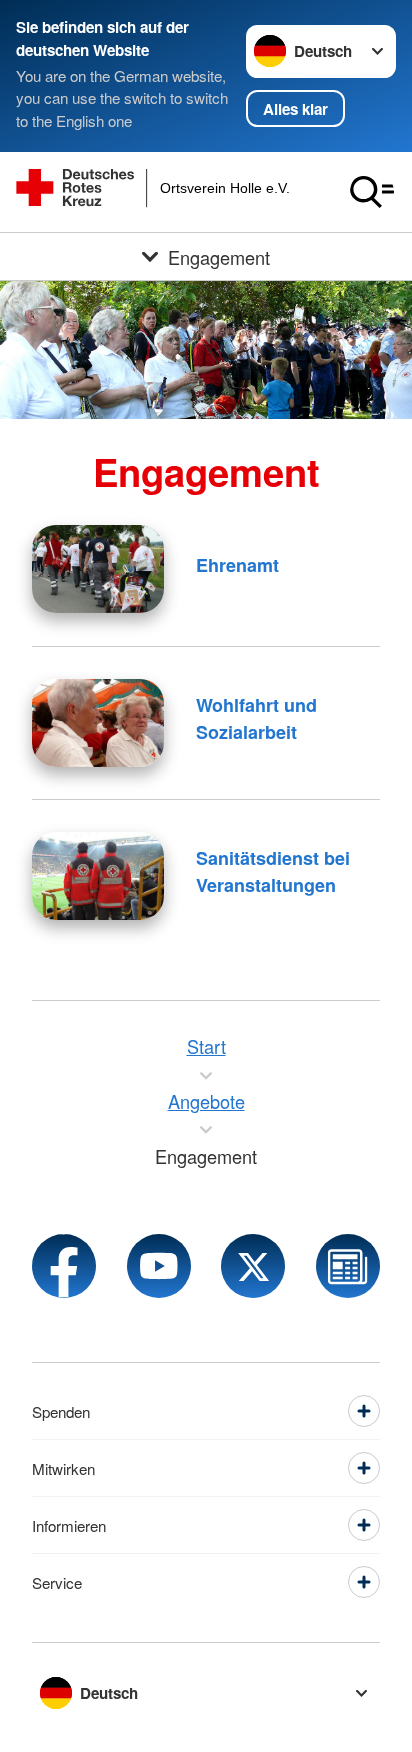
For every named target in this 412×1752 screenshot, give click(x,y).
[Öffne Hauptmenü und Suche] (372, 192)
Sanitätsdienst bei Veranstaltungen (273, 871)
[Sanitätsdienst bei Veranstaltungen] (98, 876)
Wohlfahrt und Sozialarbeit (256, 718)
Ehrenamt (237, 565)
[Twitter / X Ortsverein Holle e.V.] (253, 1266)
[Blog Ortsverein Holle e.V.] (348, 1266)
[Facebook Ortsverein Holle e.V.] (64, 1266)
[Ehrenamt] (98, 569)
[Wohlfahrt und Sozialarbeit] (98, 723)
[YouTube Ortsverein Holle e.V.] (159, 1266)
